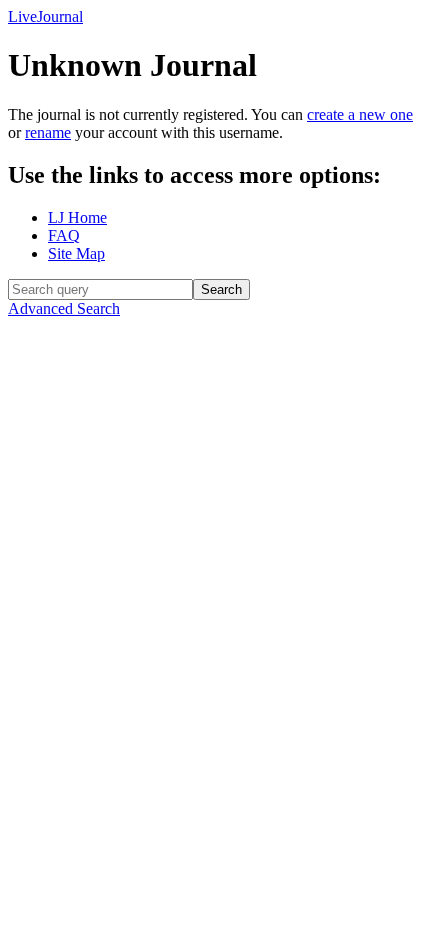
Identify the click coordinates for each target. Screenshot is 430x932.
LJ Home (77, 217)
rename (48, 132)
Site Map (76, 253)
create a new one (360, 114)
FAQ (64, 235)
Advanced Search (64, 308)
